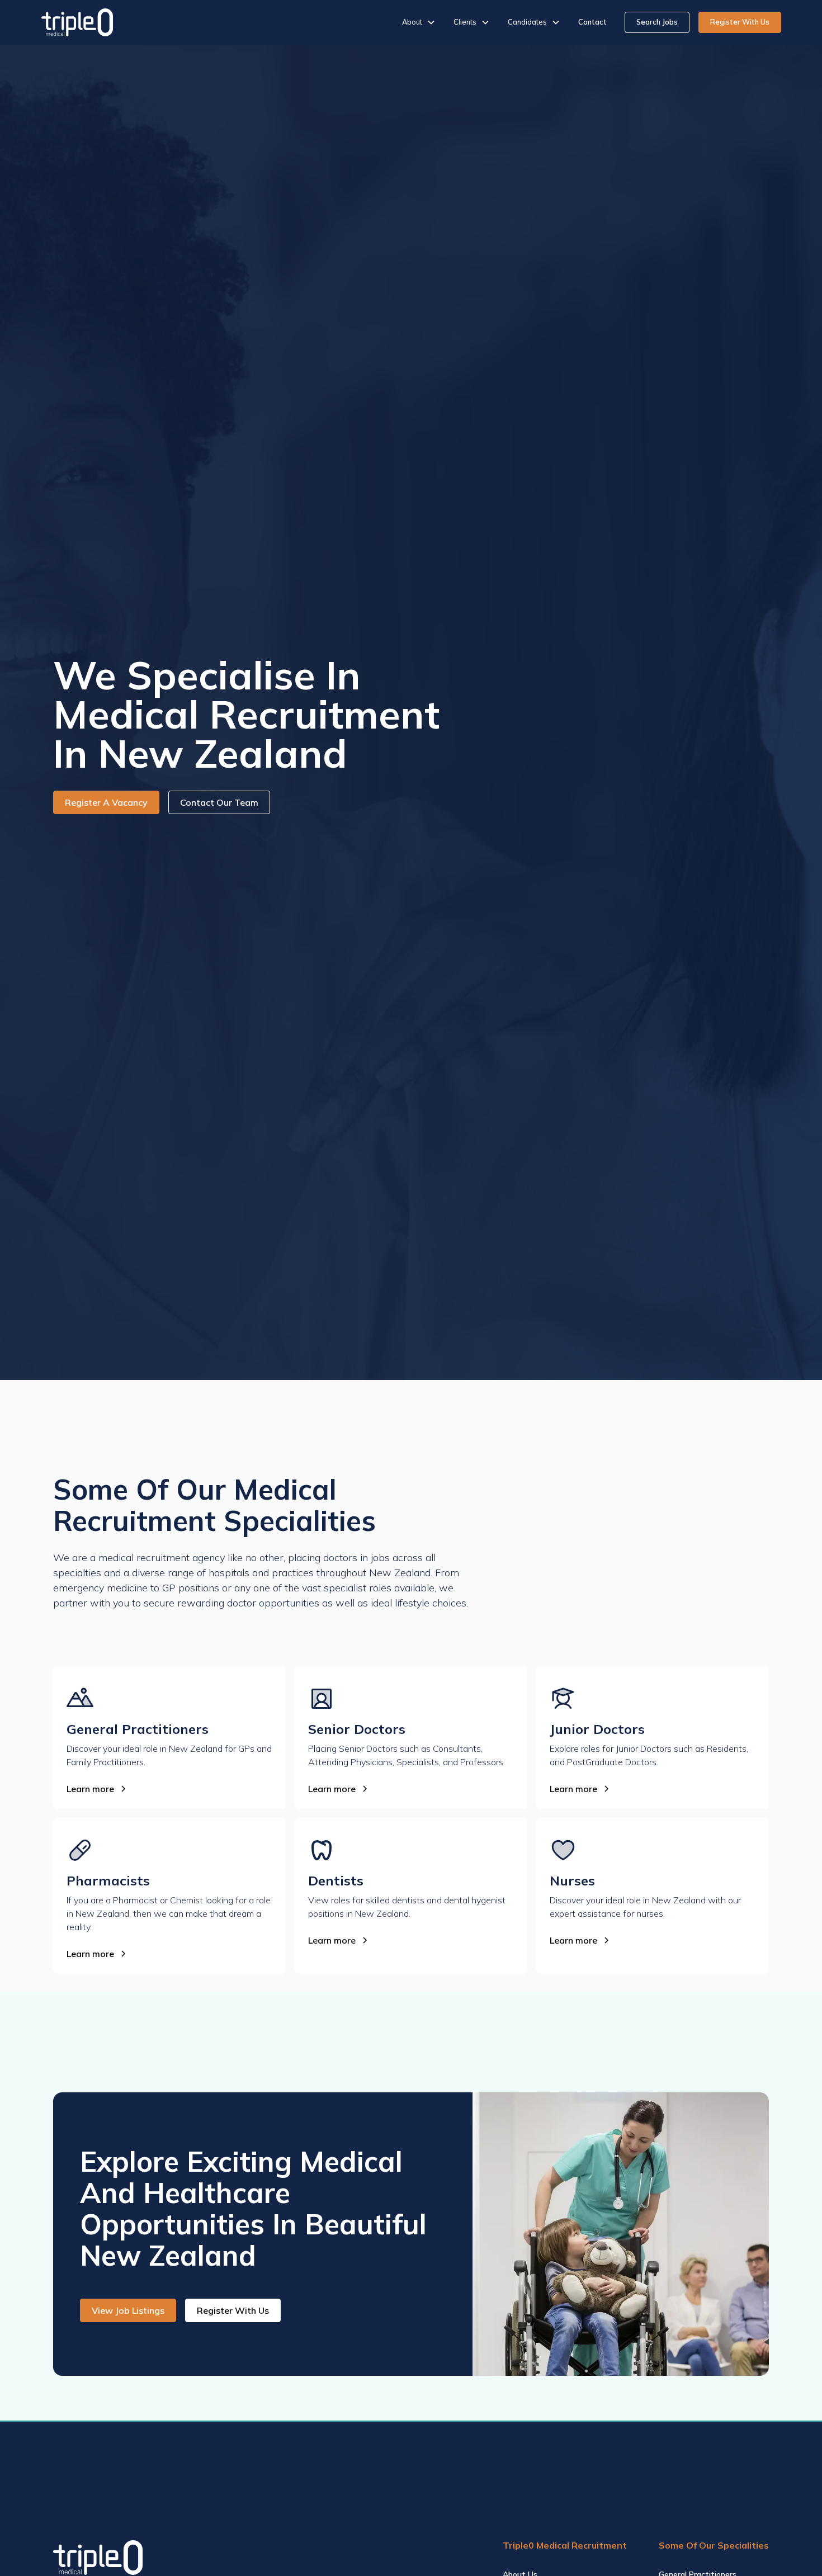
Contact (592, 22)
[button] (419, 22)
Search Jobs (657, 22)
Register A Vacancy (106, 802)
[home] (77, 22)
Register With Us (740, 22)
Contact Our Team (219, 802)
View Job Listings (128, 2310)
